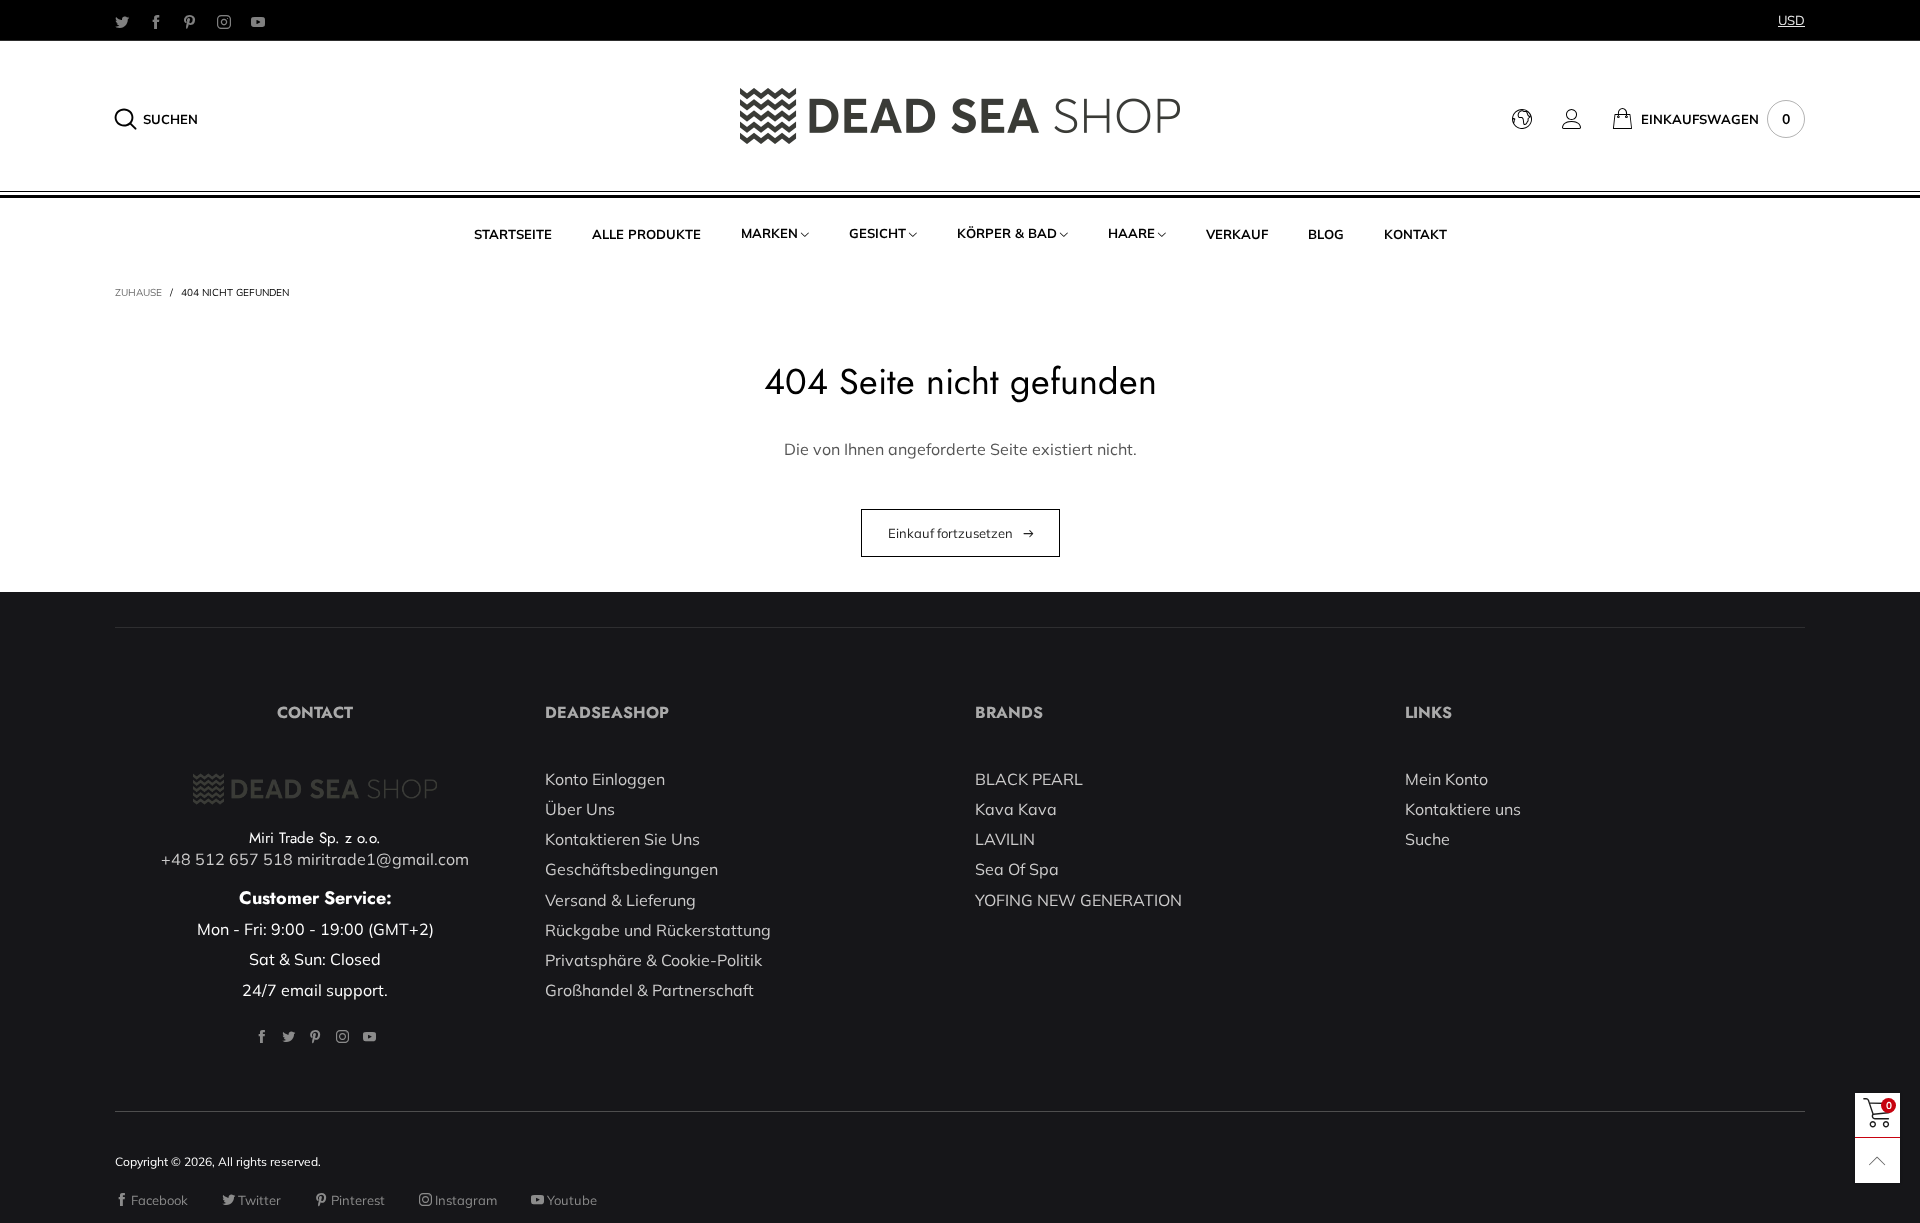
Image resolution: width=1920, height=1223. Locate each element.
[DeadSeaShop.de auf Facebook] (261, 1036)
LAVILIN (1005, 839)
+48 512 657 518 (227, 859)
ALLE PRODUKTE (646, 234)
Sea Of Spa (1017, 869)
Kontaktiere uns (1463, 809)
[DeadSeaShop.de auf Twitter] (288, 1036)
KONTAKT (1415, 234)
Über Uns (580, 809)
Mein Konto (1446, 779)
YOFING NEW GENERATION (1078, 900)
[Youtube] (258, 21)
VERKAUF (1237, 234)
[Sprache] (1537, 119)
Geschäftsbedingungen (631, 869)
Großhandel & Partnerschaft (649, 990)
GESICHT (877, 233)
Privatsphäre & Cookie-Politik (653, 960)
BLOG (1326, 234)
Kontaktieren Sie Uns (622, 839)
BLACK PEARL (1029, 779)
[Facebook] (156, 21)
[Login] (1587, 119)
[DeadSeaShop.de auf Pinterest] (315, 1036)
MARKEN (769, 233)
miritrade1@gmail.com (383, 859)
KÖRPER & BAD (1007, 233)
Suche (1427, 839)
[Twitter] (122, 21)
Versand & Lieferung (620, 900)
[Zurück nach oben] (1877, 1160)
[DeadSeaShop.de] (960, 116)
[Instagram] (224, 21)
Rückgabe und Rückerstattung (658, 930)
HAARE (1131, 233)
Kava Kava (1016, 809)
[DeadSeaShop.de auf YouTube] (369, 1036)
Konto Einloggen (605, 779)
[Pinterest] (190, 21)
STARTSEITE (513, 234)
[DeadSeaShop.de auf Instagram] (342, 1036)
